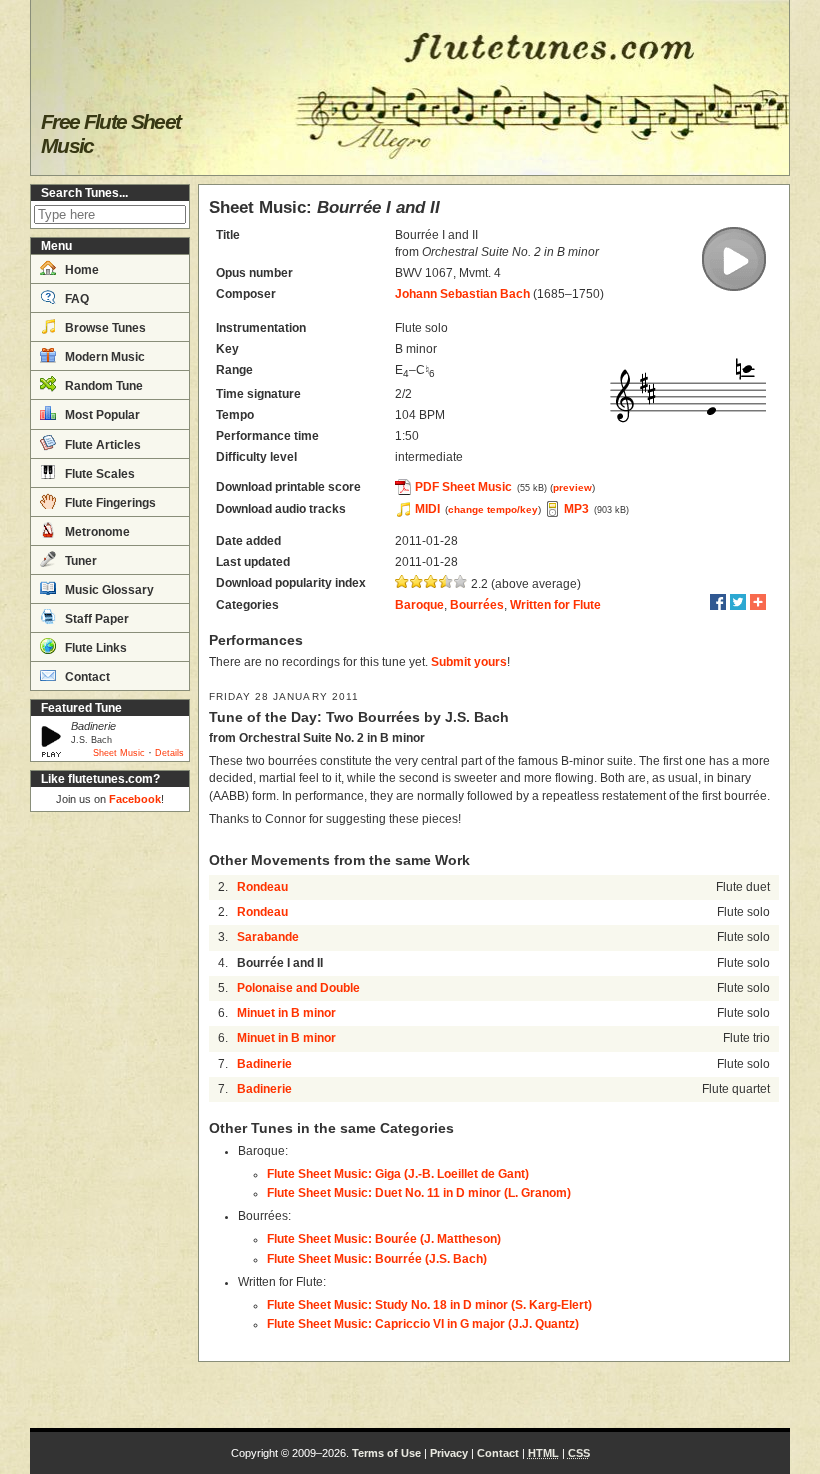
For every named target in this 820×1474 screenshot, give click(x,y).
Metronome (96, 532)
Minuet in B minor (286, 1013)
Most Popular (101, 415)
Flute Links (94, 648)
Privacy (449, 1453)
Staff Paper (95, 619)
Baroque (419, 605)
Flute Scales (98, 474)
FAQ (75, 299)
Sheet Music (119, 753)
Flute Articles (101, 445)
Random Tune (102, 386)
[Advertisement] (110, 1120)
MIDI (427, 509)
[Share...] (758, 602)
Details (169, 753)
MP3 (576, 509)
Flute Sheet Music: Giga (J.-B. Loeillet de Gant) (398, 1174)
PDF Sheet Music (463, 487)
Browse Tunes (104, 328)
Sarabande (268, 937)
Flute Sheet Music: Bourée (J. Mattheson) (384, 1239)
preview (572, 487)
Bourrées (477, 605)
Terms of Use (386, 1453)
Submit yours (469, 662)
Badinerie (264, 1064)
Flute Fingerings (109, 503)
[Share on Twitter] (738, 602)
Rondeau (262, 887)
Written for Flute (555, 605)
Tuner (79, 561)
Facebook (135, 799)
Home (80, 270)
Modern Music (103, 357)
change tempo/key (493, 509)
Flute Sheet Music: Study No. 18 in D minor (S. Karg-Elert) (429, 1305)
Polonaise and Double (298, 988)
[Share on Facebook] (718, 602)
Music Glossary (108, 590)
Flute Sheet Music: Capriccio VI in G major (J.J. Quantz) (423, 1324)
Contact (86, 677)
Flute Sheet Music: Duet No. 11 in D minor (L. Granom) (419, 1193)
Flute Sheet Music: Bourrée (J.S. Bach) (377, 1259)
